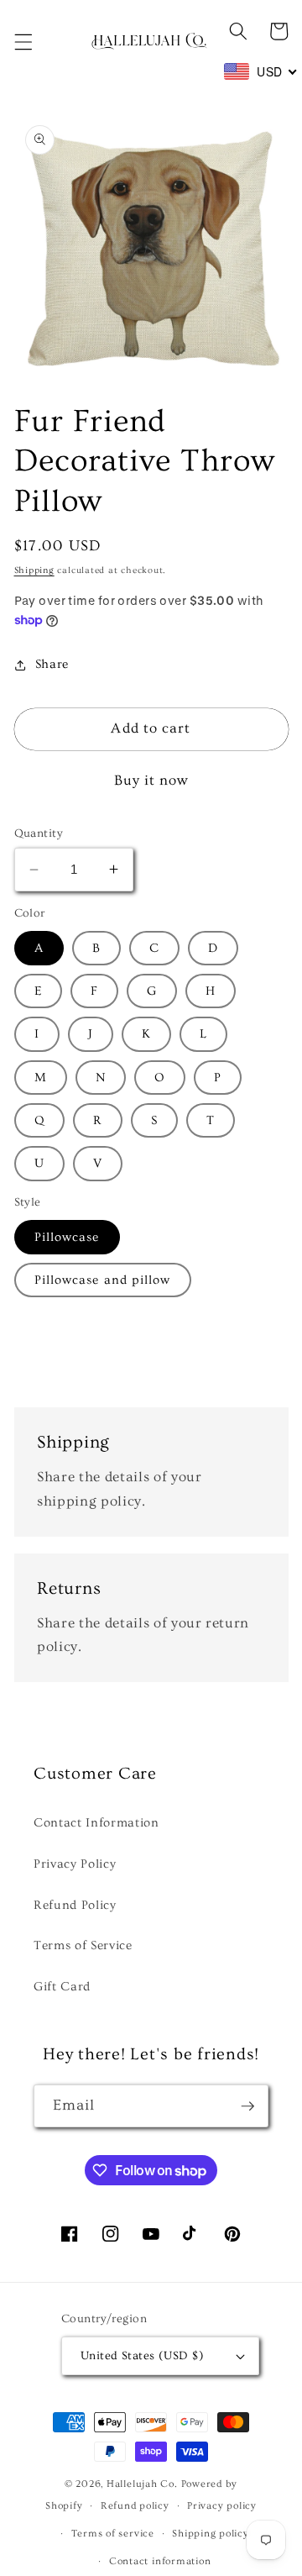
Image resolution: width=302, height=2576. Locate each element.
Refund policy (135, 2506)
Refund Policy (75, 1905)
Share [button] (52, 664)
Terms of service (113, 2534)
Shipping (34, 570)
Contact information (160, 2561)
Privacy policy (222, 2506)
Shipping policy (211, 2534)
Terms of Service (83, 1945)
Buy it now (151, 781)
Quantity (39, 833)
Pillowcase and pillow (103, 1280)
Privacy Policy (75, 1864)
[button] (23, 42)
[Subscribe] (247, 2106)
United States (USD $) (142, 2356)
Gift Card (62, 1987)
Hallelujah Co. (142, 2484)
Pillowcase (67, 1237)
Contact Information (96, 1823)
